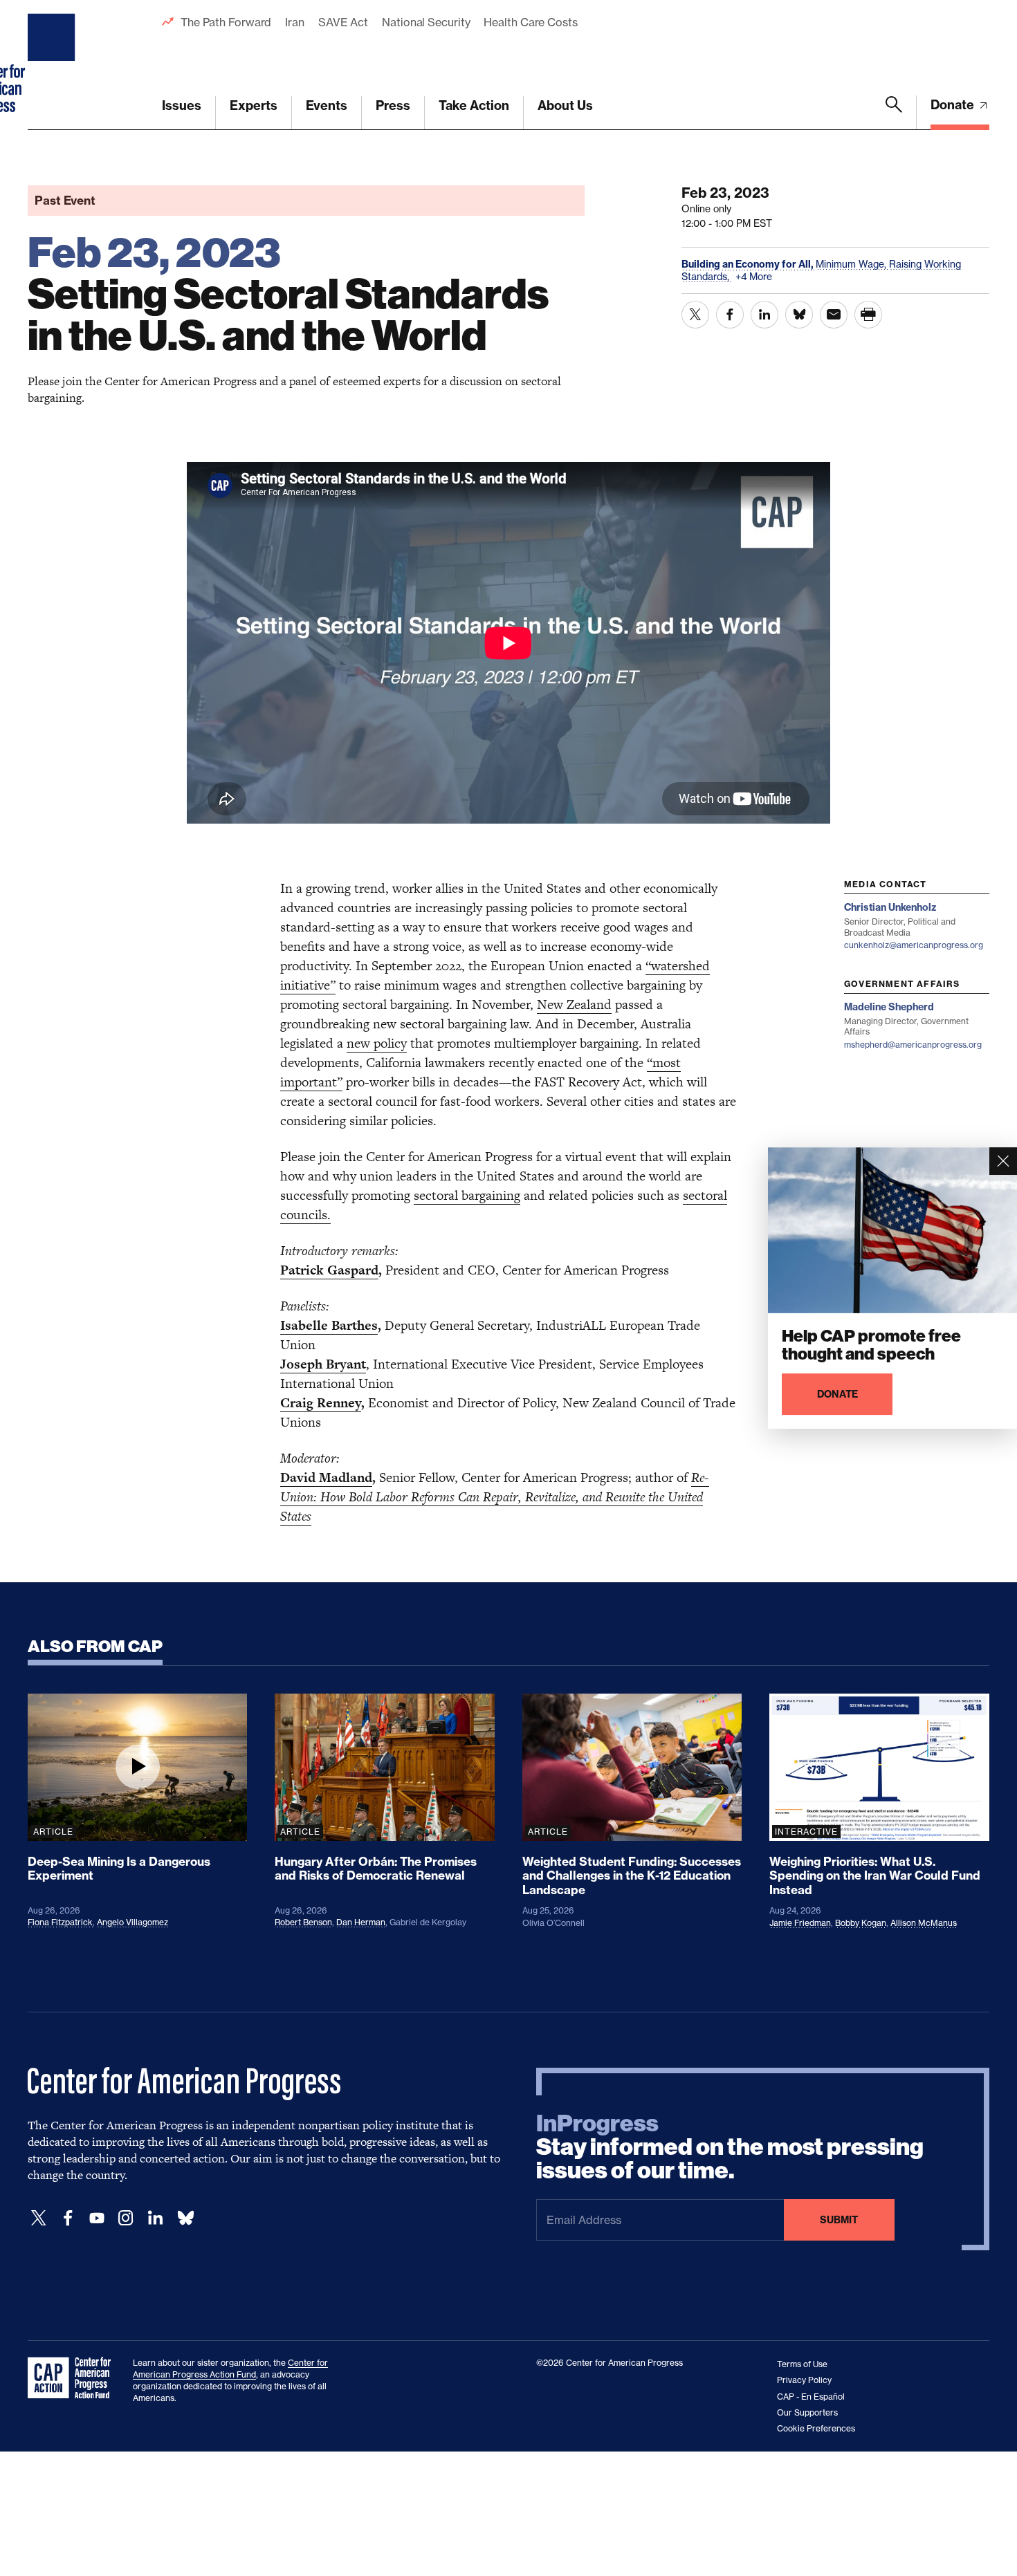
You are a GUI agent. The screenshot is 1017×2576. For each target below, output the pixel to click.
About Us (565, 105)
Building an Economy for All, (749, 264)
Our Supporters (807, 2412)
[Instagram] (126, 2218)
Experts (254, 105)
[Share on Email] (834, 315)
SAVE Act (343, 22)
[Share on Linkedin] (764, 315)
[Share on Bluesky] (799, 315)
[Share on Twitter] (695, 315)
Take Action (474, 105)
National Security (426, 22)
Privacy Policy (804, 2380)
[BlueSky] (185, 2218)
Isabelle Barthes (329, 1325)
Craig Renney (321, 1403)
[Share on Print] (868, 315)
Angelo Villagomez (132, 1922)
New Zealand (574, 1004)
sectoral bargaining (467, 1195)
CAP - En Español (811, 2397)
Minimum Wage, (852, 264)
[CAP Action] (73, 2378)
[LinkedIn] (155, 2218)
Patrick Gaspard (329, 1270)
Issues (182, 105)
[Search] (894, 113)
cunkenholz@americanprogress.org (914, 945)
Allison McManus (924, 1923)
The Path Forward (226, 22)
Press (393, 105)
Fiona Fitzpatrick (60, 1922)
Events (327, 105)
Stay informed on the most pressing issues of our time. (730, 2147)
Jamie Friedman (800, 1923)
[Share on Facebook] (730, 315)
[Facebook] (68, 2218)
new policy (377, 1043)
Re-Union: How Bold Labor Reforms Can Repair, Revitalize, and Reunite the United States (495, 1497)
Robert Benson (303, 1922)
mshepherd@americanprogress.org (913, 1045)
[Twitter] (39, 2218)
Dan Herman (361, 1922)
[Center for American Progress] (53, 65)
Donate (954, 105)
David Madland (326, 1477)
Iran (295, 22)
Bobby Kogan (861, 1923)
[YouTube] (97, 2218)
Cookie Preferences (816, 2428)
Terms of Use (802, 2364)
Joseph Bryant (323, 1364)
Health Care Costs (530, 22)
